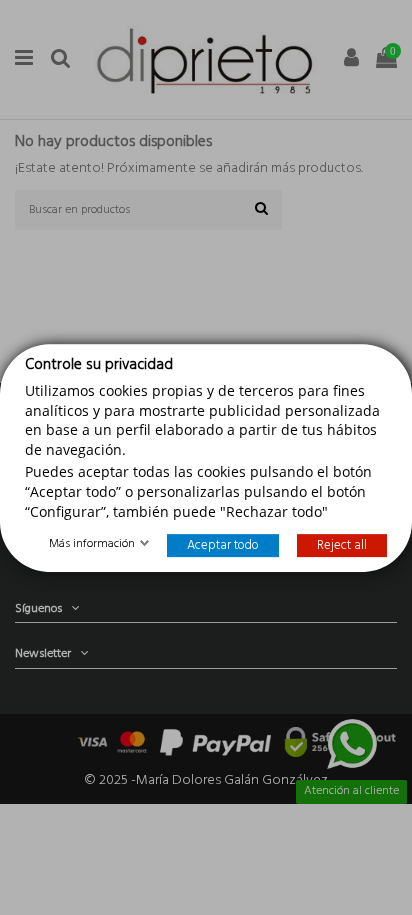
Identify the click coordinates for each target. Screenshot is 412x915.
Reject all (342, 545)
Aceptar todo (223, 545)
